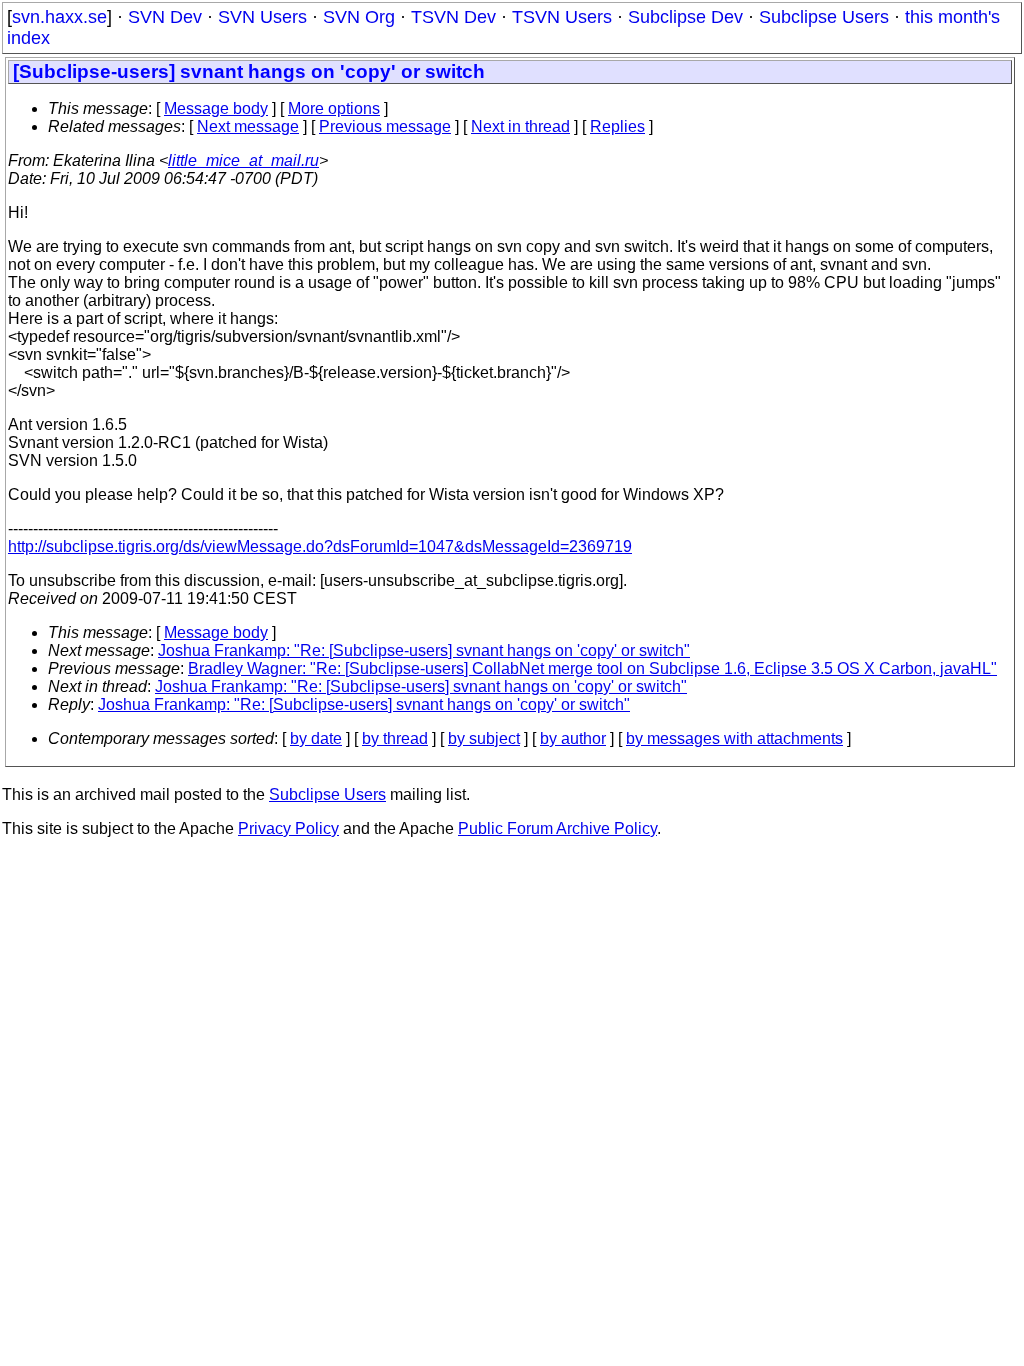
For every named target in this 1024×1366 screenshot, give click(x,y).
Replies (617, 126)
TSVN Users (562, 17)
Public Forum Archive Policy (557, 828)
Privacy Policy (288, 828)
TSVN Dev (453, 17)
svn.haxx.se (59, 17)
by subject (484, 738)
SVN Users (262, 17)
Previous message (385, 126)
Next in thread (520, 126)
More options (334, 108)
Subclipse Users (824, 17)
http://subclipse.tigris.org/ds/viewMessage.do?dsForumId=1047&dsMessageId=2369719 (320, 546)
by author (573, 738)
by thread (395, 738)
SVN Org (359, 17)
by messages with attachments (734, 738)
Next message (248, 126)
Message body (216, 108)
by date (316, 738)
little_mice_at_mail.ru (243, 160)
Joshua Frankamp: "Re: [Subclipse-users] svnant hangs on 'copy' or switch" (424, 650)
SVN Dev (165, 17)
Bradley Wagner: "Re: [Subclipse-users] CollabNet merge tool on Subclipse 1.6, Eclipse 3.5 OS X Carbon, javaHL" (592, 668)
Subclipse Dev (685, 17)
